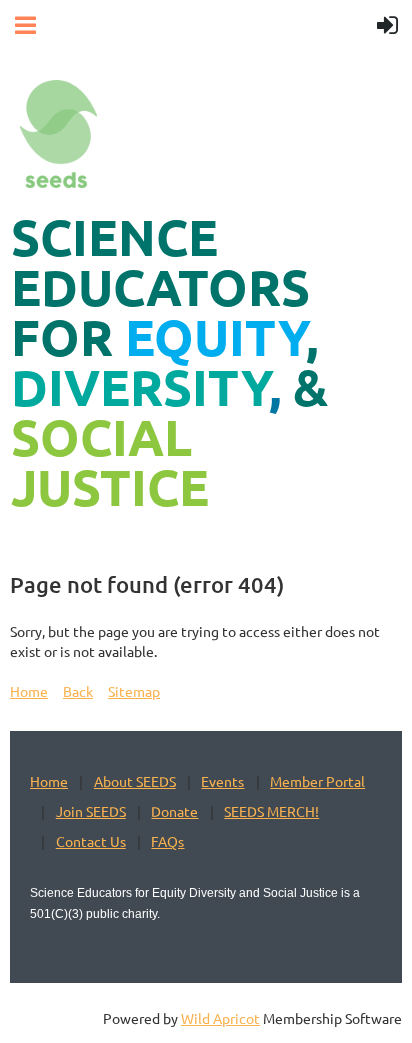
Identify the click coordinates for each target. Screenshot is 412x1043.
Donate (174, 811)
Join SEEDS (91, 811)
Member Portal (317, 781)
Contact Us (91, 841)
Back (78, 691)
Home (29, 691)
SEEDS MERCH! (271, 811)
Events (222, 781)
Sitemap (134, 691)
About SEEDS (135, 781)
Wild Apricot (220, 1018)
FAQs (167, 841)
